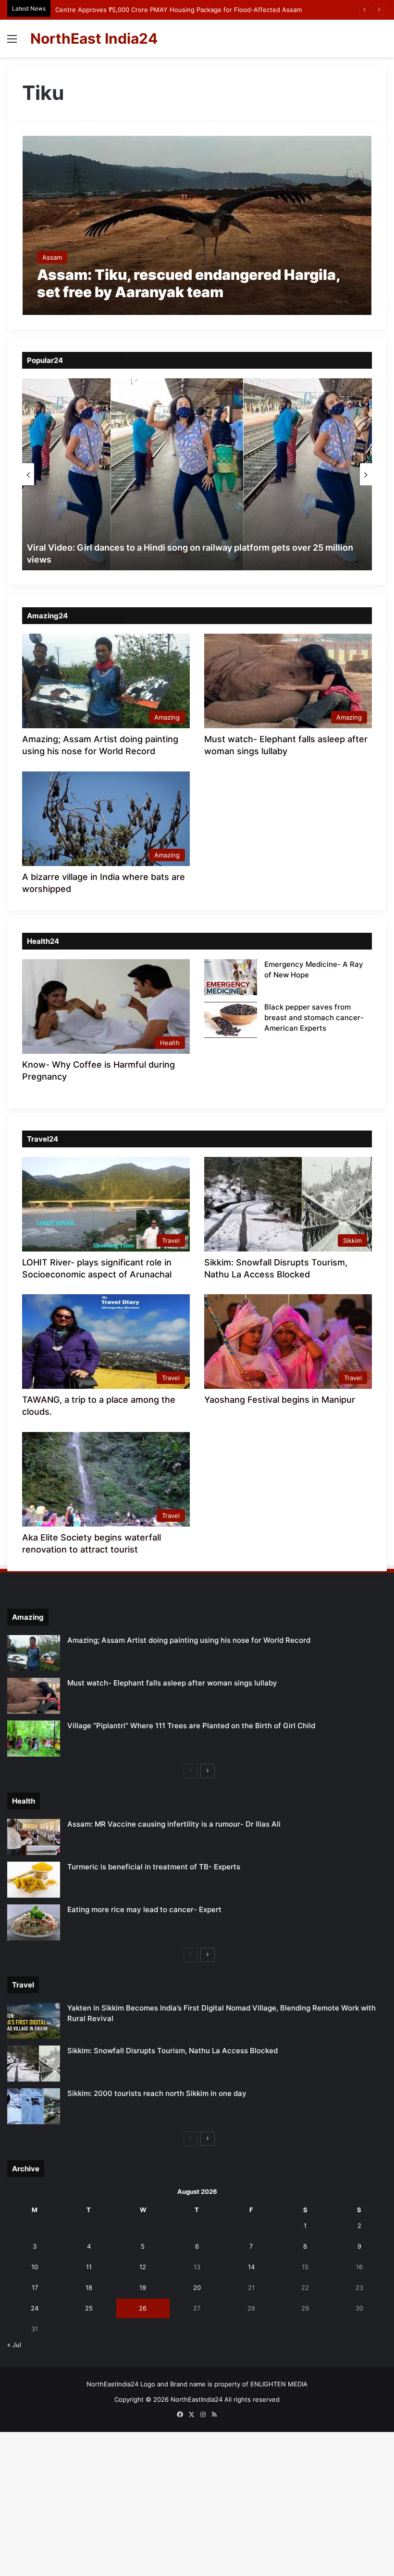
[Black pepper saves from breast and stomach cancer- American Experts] (231, 1020)
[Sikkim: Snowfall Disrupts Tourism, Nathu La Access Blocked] (34, 2064)
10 (35, 2267)
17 (35, 2287)
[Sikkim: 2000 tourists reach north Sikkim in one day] (34, 2106)
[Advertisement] (197, 129)
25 (89, 2308)
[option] (197, 474)
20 (197, 2287)
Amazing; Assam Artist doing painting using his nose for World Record (189, 1640)
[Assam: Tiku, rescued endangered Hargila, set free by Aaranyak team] (197, 225)
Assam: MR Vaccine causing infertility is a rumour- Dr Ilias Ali (174, 1824)
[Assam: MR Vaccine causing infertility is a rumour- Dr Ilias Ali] (34, 1837)
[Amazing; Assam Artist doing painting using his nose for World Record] (34, 1653)
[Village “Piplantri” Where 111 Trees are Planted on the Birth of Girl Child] (34, 1739)
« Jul (14, 2345)
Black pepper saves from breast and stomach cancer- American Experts (314, 1017)
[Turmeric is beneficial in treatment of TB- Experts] (34, 1880)
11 (89, 2267)
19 (143, 2287)
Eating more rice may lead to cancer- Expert (144, 1909)
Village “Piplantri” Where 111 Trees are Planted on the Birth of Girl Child (191, 1726)
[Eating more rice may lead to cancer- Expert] (34, 1922)
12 (143, 2267)
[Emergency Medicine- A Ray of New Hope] (231, 977)
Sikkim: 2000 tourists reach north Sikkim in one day (157, 2093)
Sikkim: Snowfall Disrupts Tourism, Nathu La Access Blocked (172, 2051)
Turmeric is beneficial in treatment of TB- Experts (154, 1867)
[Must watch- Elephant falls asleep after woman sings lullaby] (34, 1696)
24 (35, 2308)
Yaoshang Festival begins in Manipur (280, 1400)
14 (251, 2267)
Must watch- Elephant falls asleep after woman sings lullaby (172, 1683)
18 (89, 2287)
